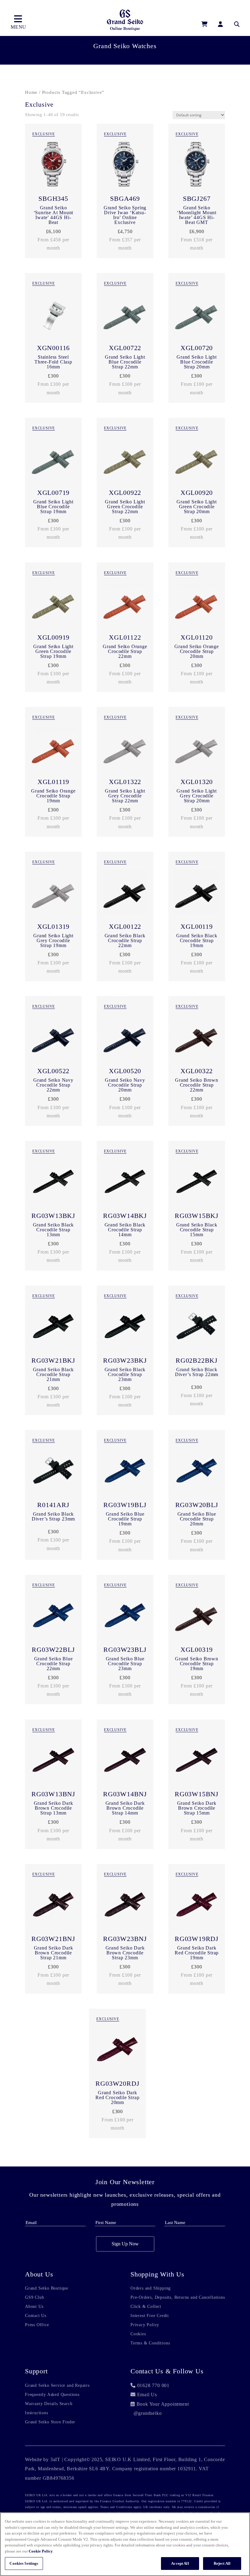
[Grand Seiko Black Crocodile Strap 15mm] (197, 1183)
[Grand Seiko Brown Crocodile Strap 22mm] (197, 1038)
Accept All (180, 2563)
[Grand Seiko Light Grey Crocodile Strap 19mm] (53, 894)
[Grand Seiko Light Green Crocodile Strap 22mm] (125, 460)
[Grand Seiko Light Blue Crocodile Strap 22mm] (125, 315)
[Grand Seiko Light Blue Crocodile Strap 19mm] (53, 460)
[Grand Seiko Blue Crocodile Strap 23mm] (125, 1617)
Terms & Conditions (150, 2343)
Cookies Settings (24, 2563)
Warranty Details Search (49, 2404)
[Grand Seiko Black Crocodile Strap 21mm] (53, 1327)
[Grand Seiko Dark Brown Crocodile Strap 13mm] (53, 1761)
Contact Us (36, 2316)
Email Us (147, 2395)
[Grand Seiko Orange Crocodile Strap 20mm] (197, 604)
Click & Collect (146, 2307)
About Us (34, 2307)
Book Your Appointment (163, 2404)
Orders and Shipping (151, 2288)
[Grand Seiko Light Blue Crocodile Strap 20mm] (197, 315)
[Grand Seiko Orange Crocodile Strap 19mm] (53, 749)
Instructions (37, 2413)
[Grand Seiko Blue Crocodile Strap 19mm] (125, 1472)
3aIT (55, 2459)
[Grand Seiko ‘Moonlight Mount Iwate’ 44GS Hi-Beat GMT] (197, 166)
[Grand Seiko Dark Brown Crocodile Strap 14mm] (125, 1761)
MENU (18, 27)
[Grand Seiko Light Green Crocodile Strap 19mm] (53, 604)
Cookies (138, 2334)
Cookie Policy (41, 2551)
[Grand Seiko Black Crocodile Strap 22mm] (125, 894)
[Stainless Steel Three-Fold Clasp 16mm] (53, 315)
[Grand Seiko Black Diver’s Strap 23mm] (53, 1472)
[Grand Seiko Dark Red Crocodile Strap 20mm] (117, 2051)
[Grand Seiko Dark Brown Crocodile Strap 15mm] (197, 1761)
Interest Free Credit (150, 2316)
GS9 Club (34, 2297)
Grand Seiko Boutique (47, 2288)
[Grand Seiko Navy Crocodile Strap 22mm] (53, 1038)
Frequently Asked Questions (52, 2395)
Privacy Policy (145, 2325)
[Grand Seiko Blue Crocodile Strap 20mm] (197, 1472)
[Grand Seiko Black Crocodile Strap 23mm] (125, 1327)
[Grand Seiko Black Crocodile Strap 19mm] (197, 894)
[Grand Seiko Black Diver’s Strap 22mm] (197, 1327)
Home (31, 92)
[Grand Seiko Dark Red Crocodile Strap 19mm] (197, 1906)
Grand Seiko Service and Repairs (57, 2386)
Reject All (222, 2563)
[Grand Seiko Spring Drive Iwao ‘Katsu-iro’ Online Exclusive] (125, 166)
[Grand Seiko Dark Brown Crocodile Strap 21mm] (53, 1906)
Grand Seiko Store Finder (50, 2422)
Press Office (37, 2325)
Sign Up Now (125, 2244)
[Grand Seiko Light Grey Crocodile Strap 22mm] (125, 749)
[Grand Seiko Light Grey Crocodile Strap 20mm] (197, 749)
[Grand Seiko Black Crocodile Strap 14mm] (125, 1183)
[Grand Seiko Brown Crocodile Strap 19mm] (197, 1617)
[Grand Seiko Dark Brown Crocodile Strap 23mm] (125, 1906)
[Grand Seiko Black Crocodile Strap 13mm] (53, 1183)
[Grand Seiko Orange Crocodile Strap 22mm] (125, 604)
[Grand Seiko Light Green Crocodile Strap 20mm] (197, 460)
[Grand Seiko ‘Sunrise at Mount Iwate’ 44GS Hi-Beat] (53, 166)
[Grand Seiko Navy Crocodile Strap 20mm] (125, 1038)
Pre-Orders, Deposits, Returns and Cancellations (178, 2297)
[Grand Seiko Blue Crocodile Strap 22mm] (53, 1617)
